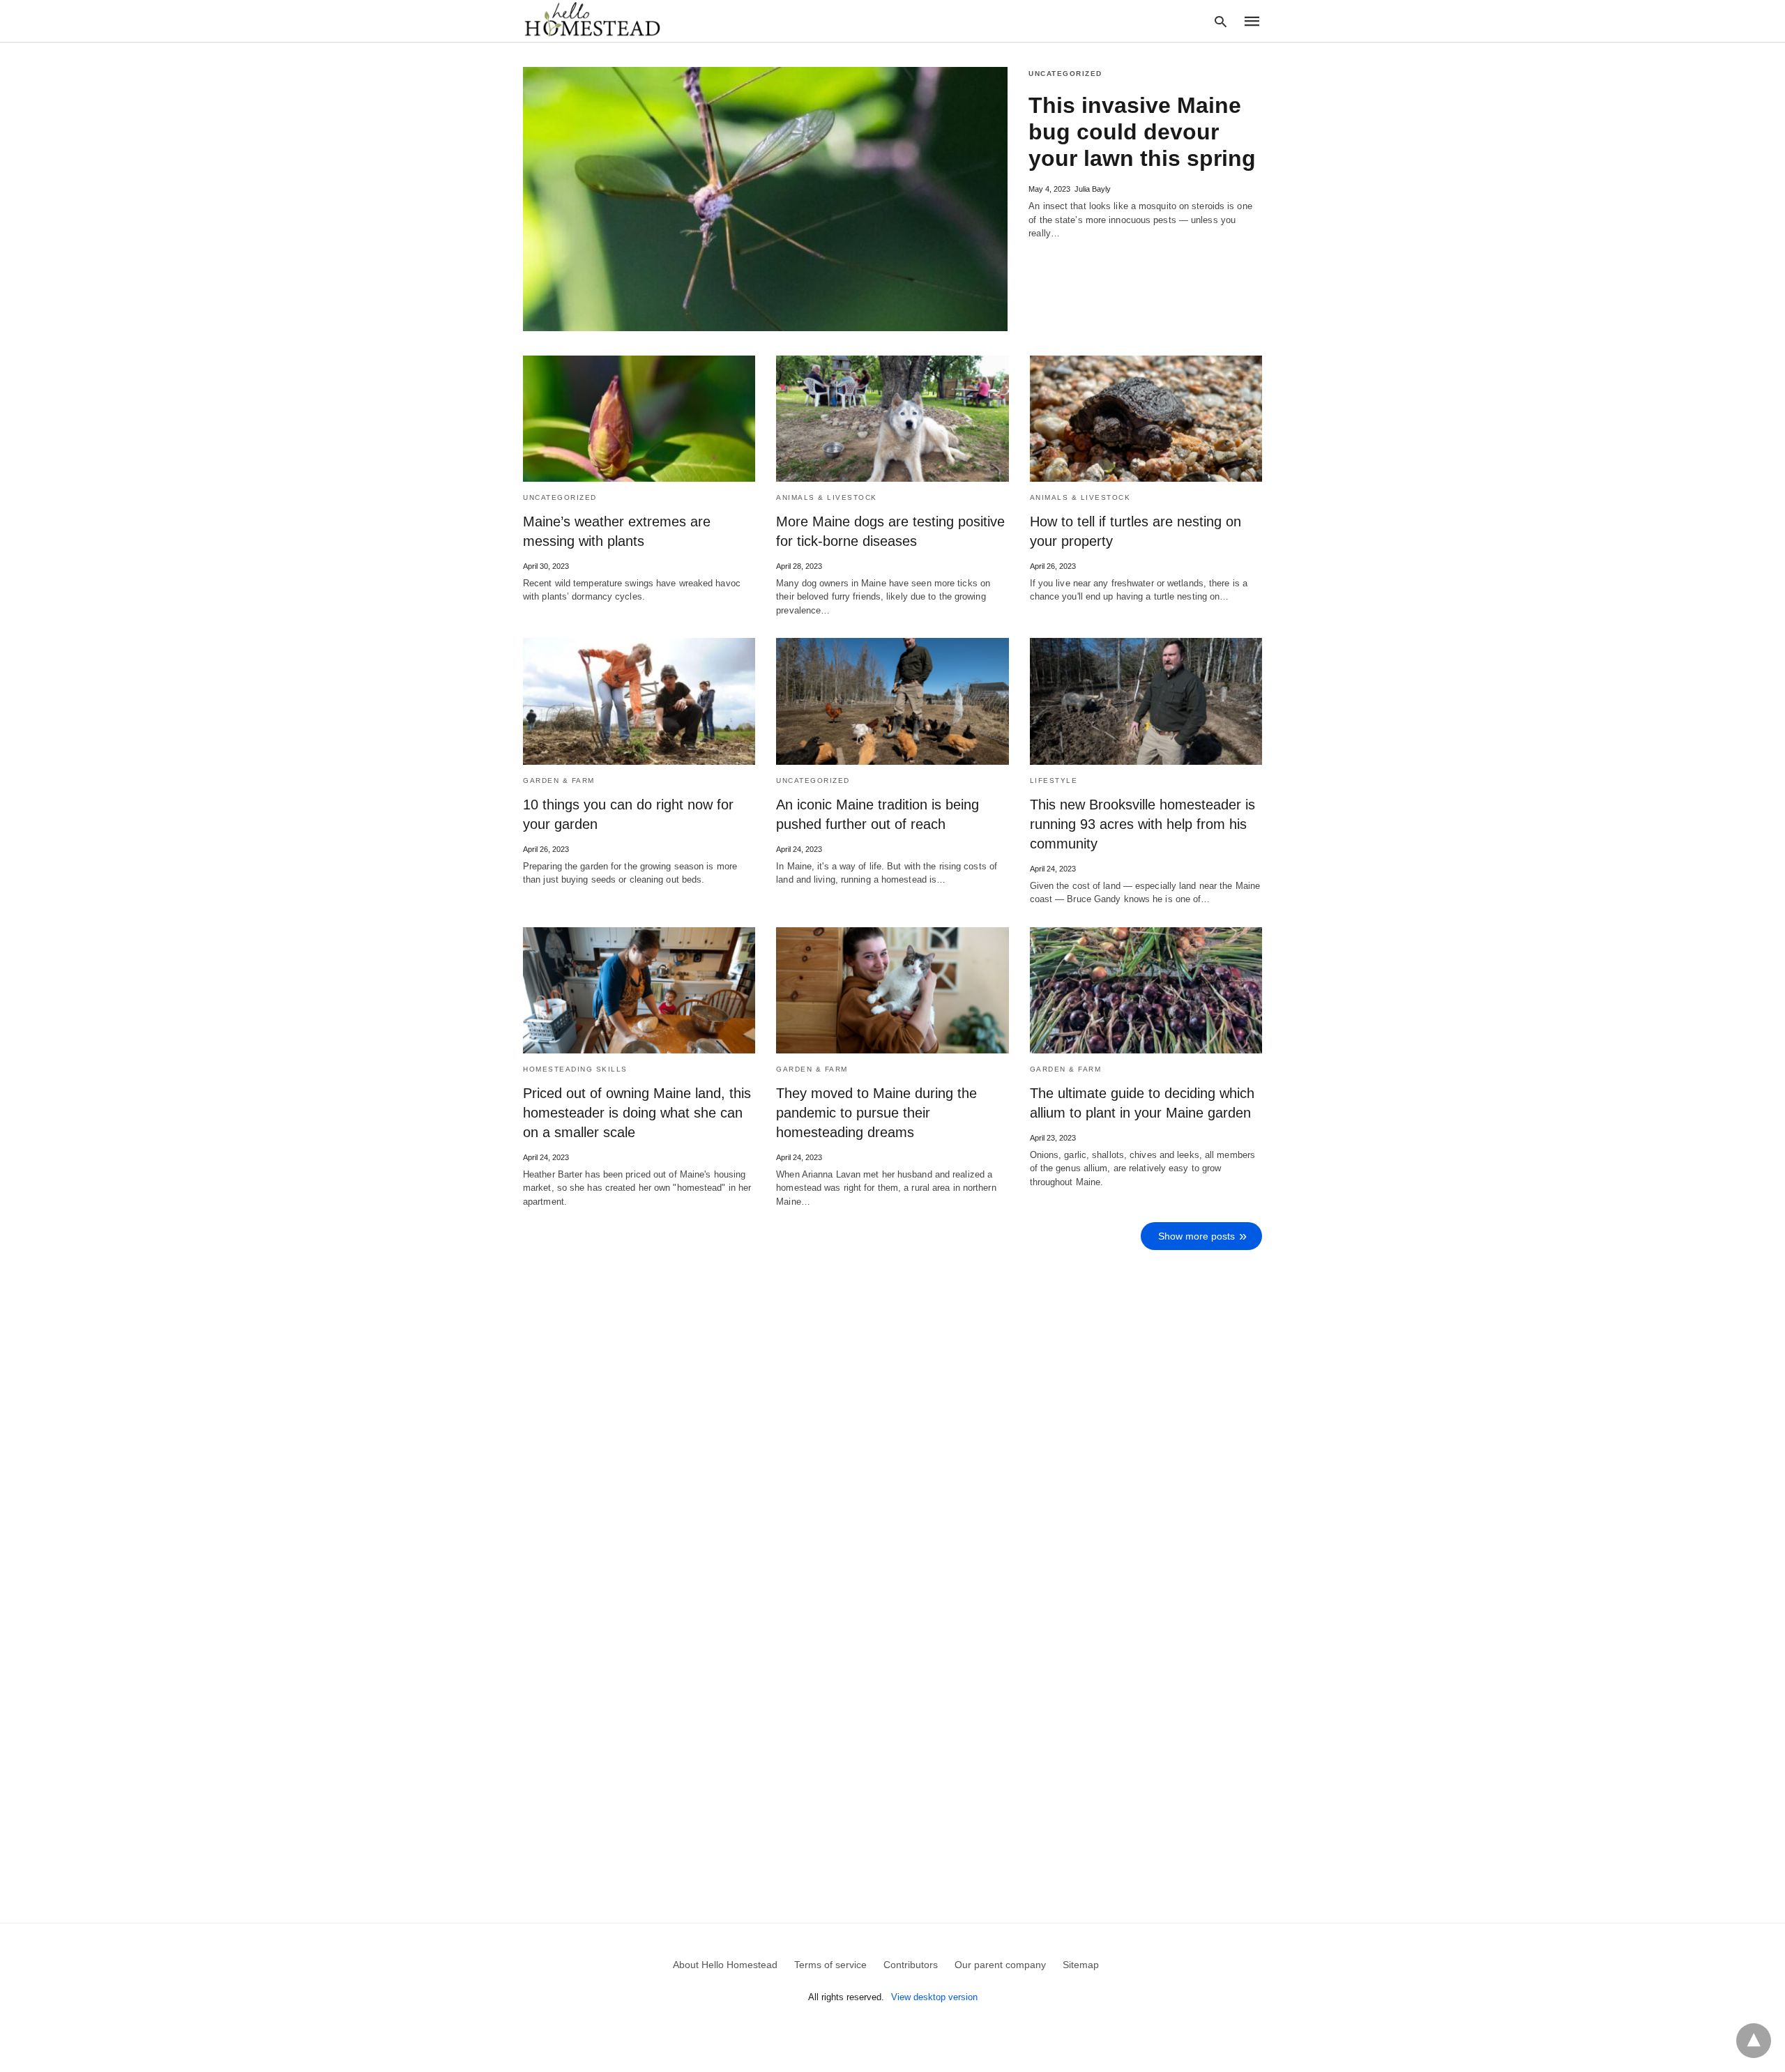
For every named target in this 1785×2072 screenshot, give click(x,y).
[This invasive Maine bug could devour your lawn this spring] (765, 199)
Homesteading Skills (575, 1069)
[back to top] (1754, 2041)
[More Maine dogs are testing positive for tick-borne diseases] (892, 419)
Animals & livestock (827, 497)
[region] (882, 1574)
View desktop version (934, 1997)
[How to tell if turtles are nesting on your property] (1146, 419)
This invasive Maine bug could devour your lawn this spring (1142, 132)
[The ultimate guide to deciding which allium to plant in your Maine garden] (1146, 990)
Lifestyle (1054, 780)
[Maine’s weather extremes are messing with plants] (639, 419)
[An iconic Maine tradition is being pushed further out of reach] (892, 701)
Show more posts (1197, 1236)
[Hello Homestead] (592, 20)
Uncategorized (1065, 74)
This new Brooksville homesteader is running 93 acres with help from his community (1142, 824)
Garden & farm (559, 780)
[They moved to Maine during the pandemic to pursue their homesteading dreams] (892, 990)
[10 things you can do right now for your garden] (639, 701)
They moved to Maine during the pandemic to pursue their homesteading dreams (876, 1113)
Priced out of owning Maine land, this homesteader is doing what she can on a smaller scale (637, 1113)
